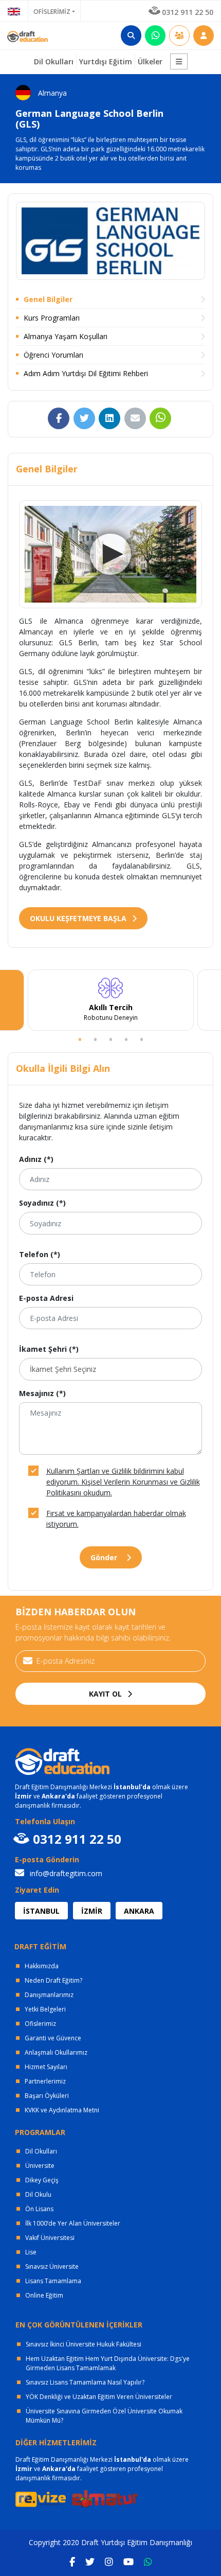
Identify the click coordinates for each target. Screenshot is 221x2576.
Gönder (105, 1557)
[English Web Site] (14, 11)
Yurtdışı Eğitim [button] (106, 61)
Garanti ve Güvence (53, 2038)
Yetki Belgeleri (45, 2009)
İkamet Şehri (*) (49, 1349)
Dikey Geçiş (42, 2180)
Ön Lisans (39, 2209)
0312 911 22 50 (188, 12)
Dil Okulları (41, 2151)
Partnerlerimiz (45, 2081)
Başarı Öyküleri (47, 2096)
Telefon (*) (40, 1254)
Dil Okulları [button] (54, 61)
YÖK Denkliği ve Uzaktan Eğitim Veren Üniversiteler (99, 2397)
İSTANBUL (41, 1911)
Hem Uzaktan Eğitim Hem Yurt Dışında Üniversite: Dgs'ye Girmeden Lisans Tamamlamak (108, 2363)
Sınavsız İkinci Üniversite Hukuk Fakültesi (84, 2344)
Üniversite (40, 2166)
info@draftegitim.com (65, 1873)
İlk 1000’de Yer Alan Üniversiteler (73, 2223)
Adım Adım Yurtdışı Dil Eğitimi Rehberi (86, 373)
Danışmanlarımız (49, 1995)
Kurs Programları (52, 318)
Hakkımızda (42, 1966)
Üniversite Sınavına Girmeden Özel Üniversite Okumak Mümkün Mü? (104, 2416)
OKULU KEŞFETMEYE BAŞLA (79, 918)
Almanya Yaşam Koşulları (66, 336)
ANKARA (139, 1911)
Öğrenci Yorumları (53, 355)
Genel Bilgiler (48, 299)
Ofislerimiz (40, 2024)
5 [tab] (141, 1038)
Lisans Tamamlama (53, 2281)
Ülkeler (150, 61)
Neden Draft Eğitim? (53, 1980)
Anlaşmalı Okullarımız (56, 2052)
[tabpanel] (110, 1000)
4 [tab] (126, 1038)
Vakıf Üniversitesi (50, 2238)
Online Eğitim (44, 2295)
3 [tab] (110, 1038)
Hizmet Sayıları (46, 2067)
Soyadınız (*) (42, 1203)
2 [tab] (95, 1038)
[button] (179, 61)
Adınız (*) (36, 1159)
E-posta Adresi (46, 1298)
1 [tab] (80, 1038)
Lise (31, 2252)
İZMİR (92, 1911)
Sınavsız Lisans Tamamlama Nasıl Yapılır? (85, 2382)
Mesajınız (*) (42, 1393)
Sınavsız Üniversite (52, 2266)
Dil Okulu (38, 2194)
